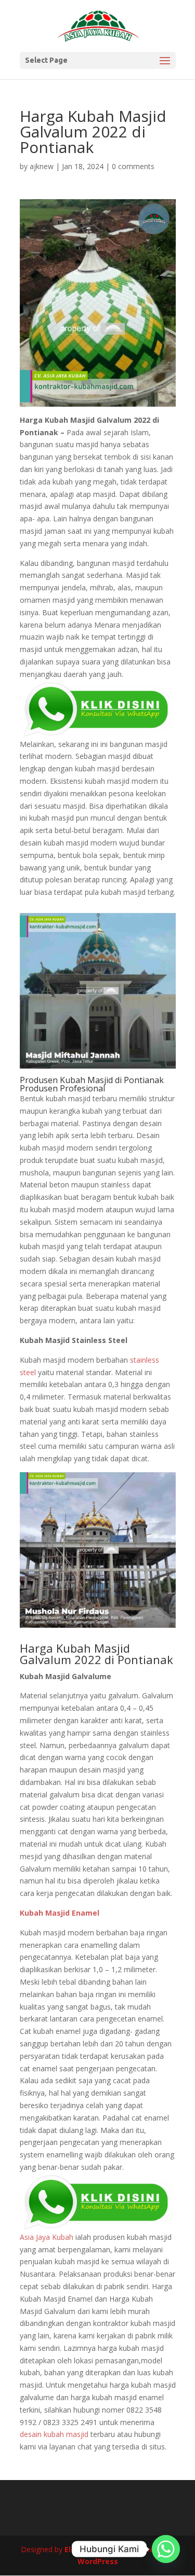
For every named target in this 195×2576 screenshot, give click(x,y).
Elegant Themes (95, 2549)
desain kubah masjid (54, 2434)
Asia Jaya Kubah (47, 2237)
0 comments (133, 166)
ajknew (42, 166)
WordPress (98, 2561)
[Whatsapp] (166, 2549)
